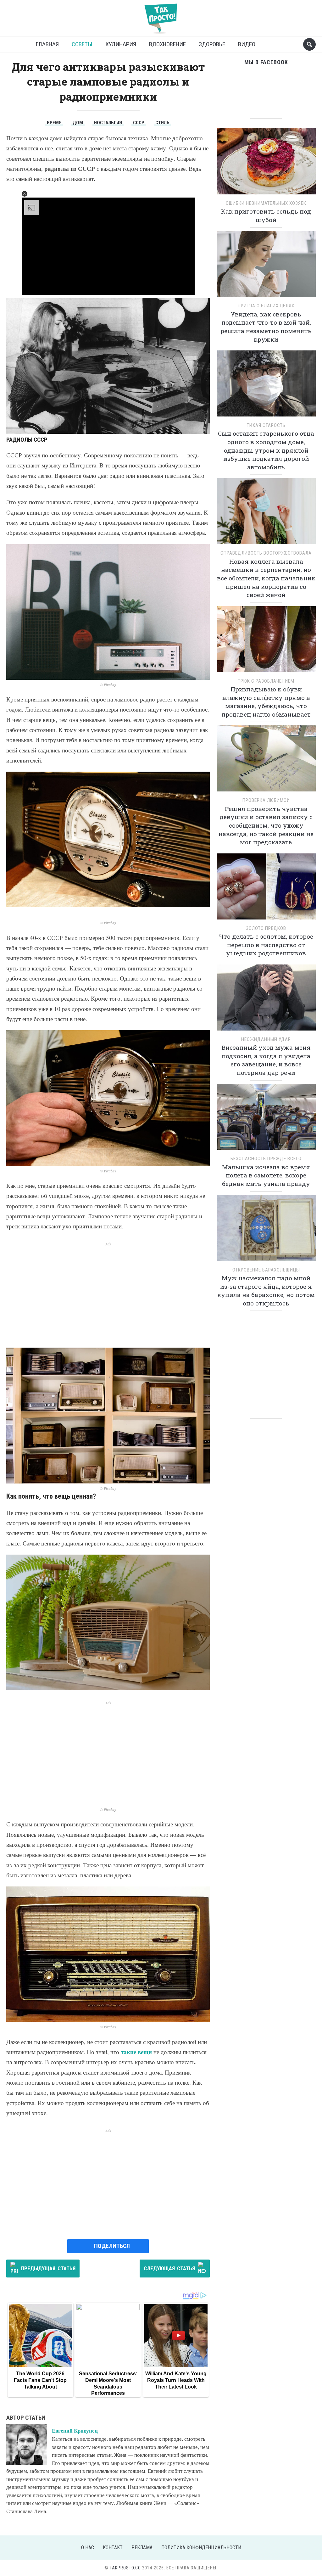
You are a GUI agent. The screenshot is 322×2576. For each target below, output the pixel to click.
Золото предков (266, 928)
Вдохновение (167, 44)
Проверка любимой (266, 800)
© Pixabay (108, 685)
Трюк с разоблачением (266, 681)
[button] (25, 194)
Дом (78, 123)
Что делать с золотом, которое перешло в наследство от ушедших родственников (266, 945)
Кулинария (121, 44)
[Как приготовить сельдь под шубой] (266, 163)
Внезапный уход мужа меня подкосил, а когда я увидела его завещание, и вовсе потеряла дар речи (266, 1060)
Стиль (162, 123)
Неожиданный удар (266, 1039)
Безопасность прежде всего (266, 1159)
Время (54, 123)
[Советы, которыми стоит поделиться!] (161, 16)
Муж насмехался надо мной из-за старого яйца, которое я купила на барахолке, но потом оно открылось (266, 1291)
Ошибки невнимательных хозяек (266, 203)
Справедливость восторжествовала (266, 553)
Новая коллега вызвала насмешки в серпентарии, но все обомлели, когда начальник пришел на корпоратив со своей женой (266, 578)
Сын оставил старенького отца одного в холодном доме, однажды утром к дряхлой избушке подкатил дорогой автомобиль (266, 450)
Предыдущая (48, 2268)
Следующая (169, 2268)
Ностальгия (108, 123)
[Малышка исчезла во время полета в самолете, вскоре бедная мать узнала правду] (266, 1119)
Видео (247, 44)
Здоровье (212, 44)
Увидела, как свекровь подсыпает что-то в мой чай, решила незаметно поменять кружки (266, 327)
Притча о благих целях (266, 306)
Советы (82, 44)
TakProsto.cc (125, 2568)
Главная (47, 44)
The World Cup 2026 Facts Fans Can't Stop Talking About (40, 2380)
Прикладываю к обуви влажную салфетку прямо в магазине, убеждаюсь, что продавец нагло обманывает (266, 702)
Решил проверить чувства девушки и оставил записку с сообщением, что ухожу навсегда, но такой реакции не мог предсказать (266, 825)
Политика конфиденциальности (201, 2548)
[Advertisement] (108, 1291)
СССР (139, 123)
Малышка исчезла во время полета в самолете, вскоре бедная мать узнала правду (266, 1175)
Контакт (113, 2548)
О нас (88, 2548)
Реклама (142, 2548)
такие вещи (136, 2052)
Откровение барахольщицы (266, 1270)
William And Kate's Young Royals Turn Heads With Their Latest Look (176, 2380)
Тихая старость (266, 425)
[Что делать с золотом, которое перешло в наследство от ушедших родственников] (266, 888)
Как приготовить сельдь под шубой (266, 215)
